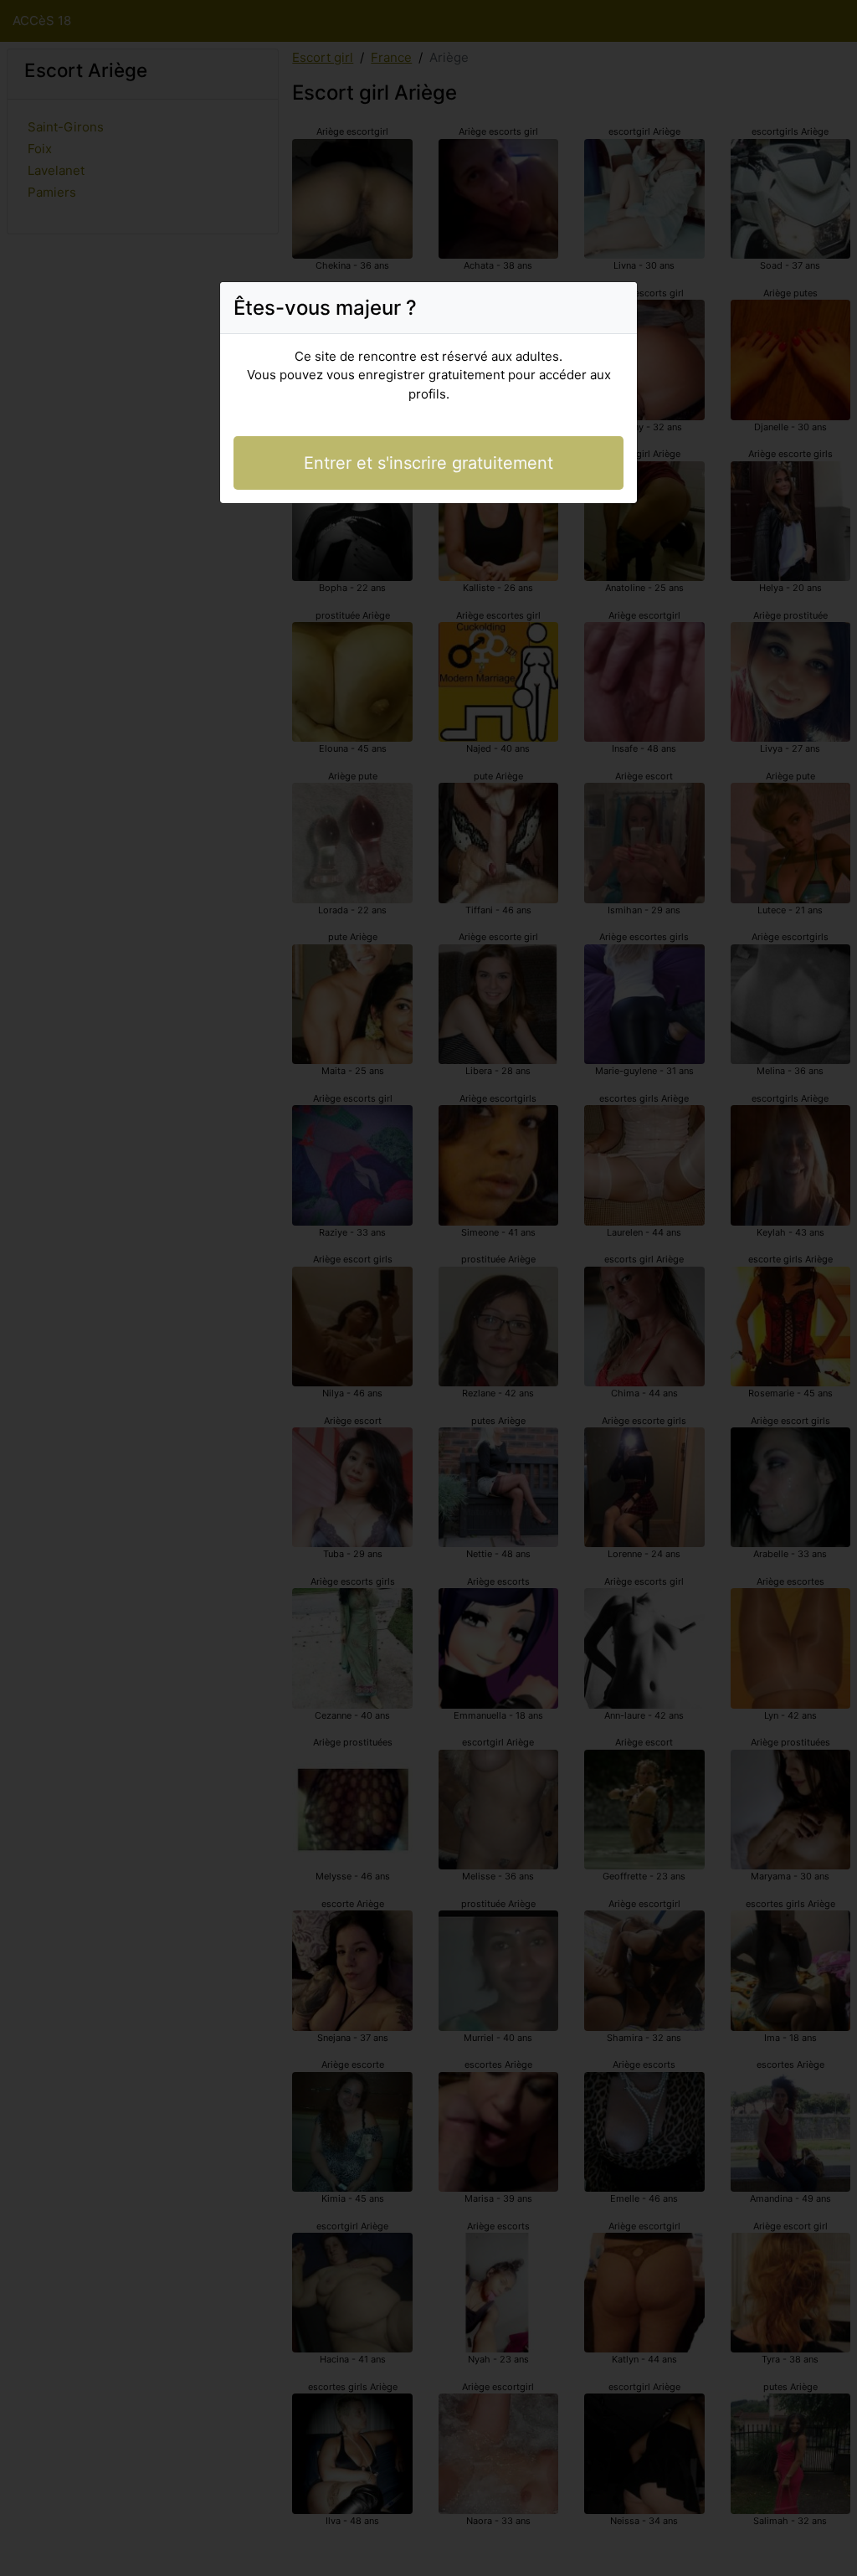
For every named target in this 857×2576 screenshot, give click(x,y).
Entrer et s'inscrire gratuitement (428, 463)
